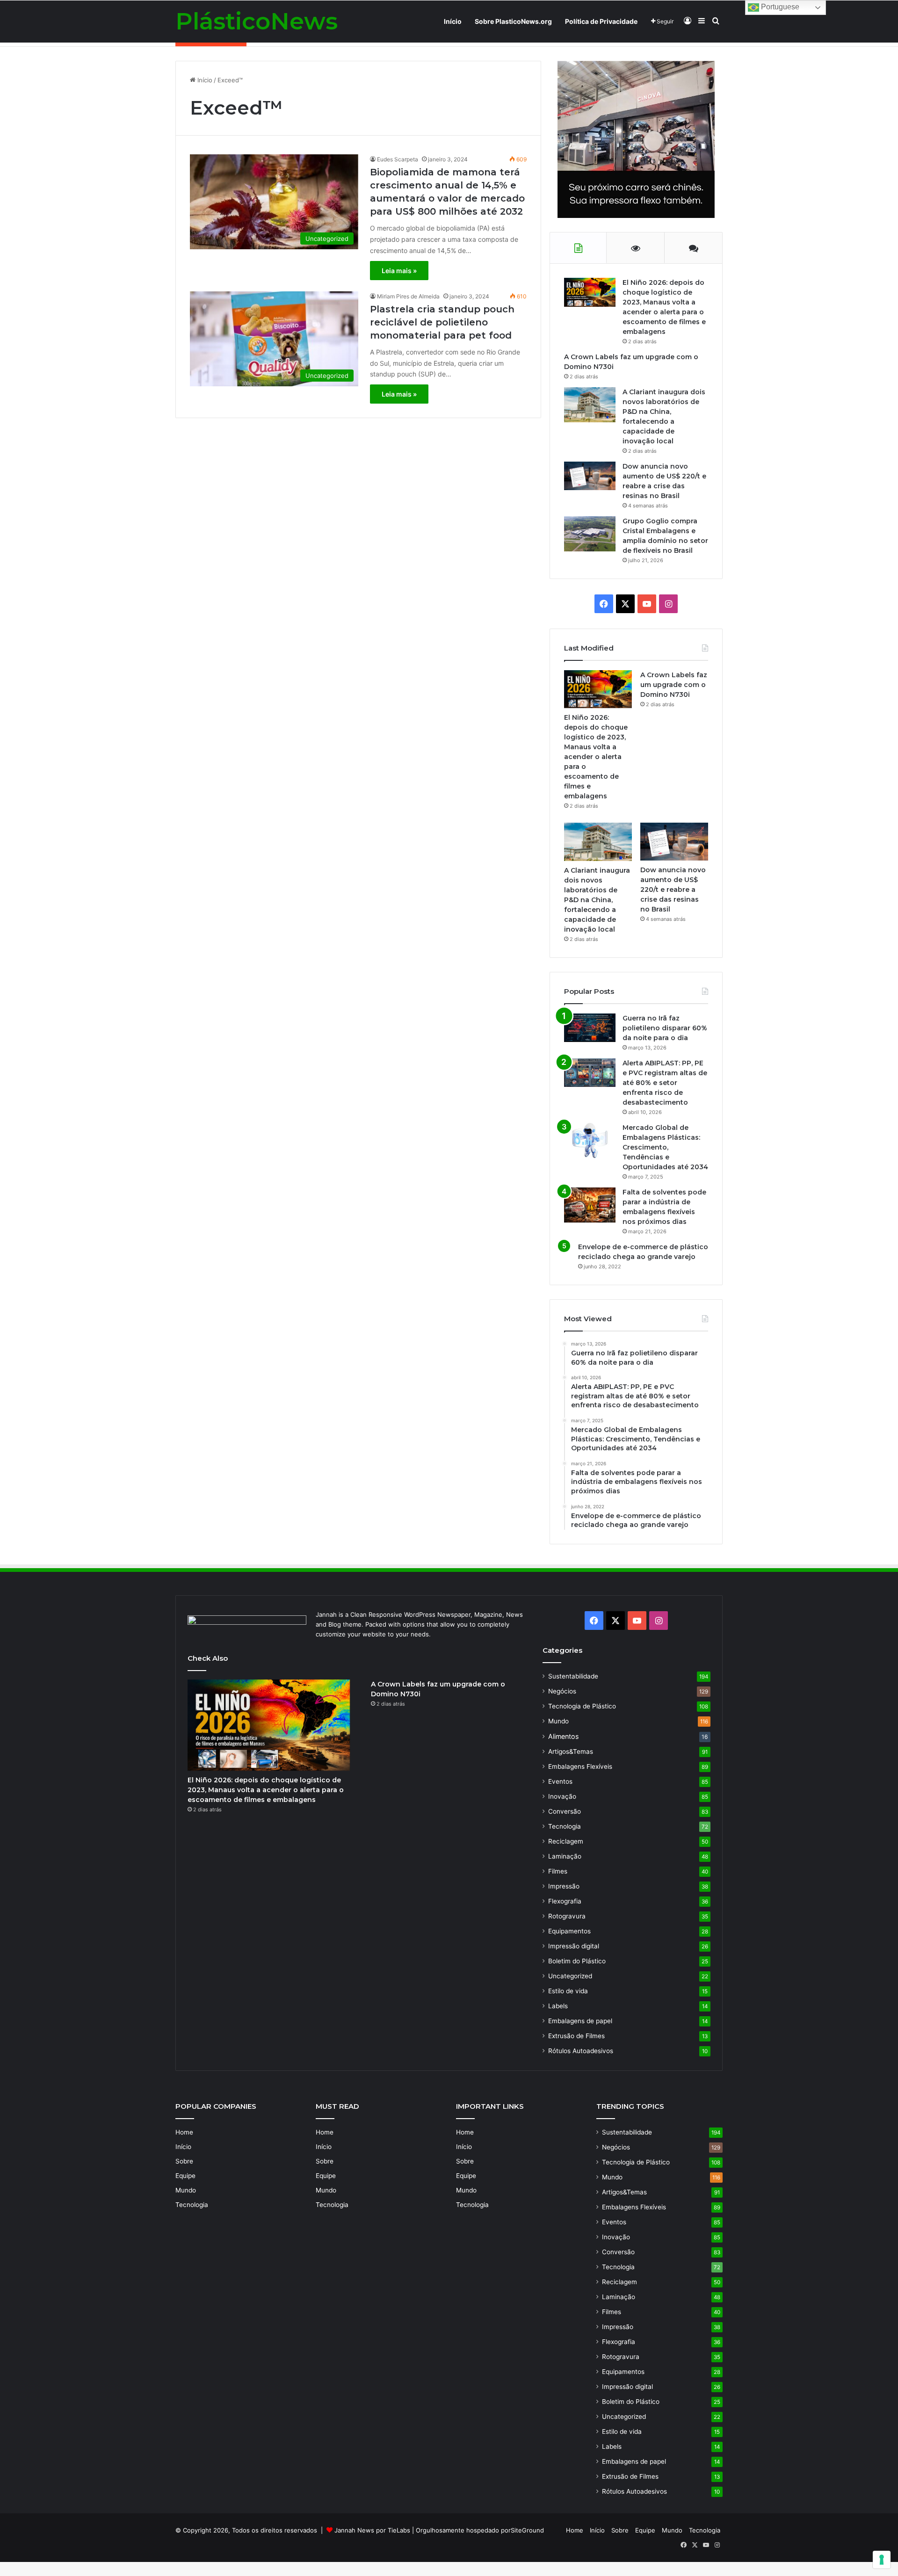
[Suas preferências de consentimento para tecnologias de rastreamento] (882, 2560)
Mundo (558, 1721)
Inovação (562, 1796)
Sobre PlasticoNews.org (513, 21)
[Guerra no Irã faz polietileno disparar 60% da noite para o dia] (590, 1028)
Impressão (564, 1886)
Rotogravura (567, 1916)
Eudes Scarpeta (398, 159)
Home (184, 2132)
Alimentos (563, 1736)
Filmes (558, 1871)
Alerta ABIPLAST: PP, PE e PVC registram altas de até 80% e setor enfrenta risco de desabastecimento (665, 1083)
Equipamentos (569, 1931)
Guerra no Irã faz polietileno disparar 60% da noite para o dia (665, 1028)
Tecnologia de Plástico (582, 1706)
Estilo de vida (568, 1991)
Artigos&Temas (571, 1751)
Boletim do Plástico (577, 1961)
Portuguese (779, 7)
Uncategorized (570, 1976)
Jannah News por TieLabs (372, 2530)
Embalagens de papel (580, 2021)
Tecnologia (565, 1826)
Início (453, 21)
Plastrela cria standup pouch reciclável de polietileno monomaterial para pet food (442, 322)
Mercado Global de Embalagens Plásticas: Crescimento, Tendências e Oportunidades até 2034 (665, 1147)
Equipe (185, 2176)
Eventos (560, 1781)
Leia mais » (399, 271)
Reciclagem (566, 1841)
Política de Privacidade (601, 21)
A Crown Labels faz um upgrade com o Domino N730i (674, 685)
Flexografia (565, 1901)
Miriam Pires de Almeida (408, 296)
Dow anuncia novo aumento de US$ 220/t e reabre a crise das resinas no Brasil (673, 890)
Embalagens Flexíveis (580, 1766)
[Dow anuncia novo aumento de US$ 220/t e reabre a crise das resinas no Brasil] (590, 476)
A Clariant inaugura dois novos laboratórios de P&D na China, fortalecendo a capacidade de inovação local (597, 900)
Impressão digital (574, 1946)
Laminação (565, 1856)
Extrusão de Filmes (576, 2036)
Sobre (184, 2161)
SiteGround (527, 2530)
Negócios (562, 1691)
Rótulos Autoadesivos (581, 2051)
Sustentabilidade (573, 1676)
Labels (558, 2006)
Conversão (565, 1811)
